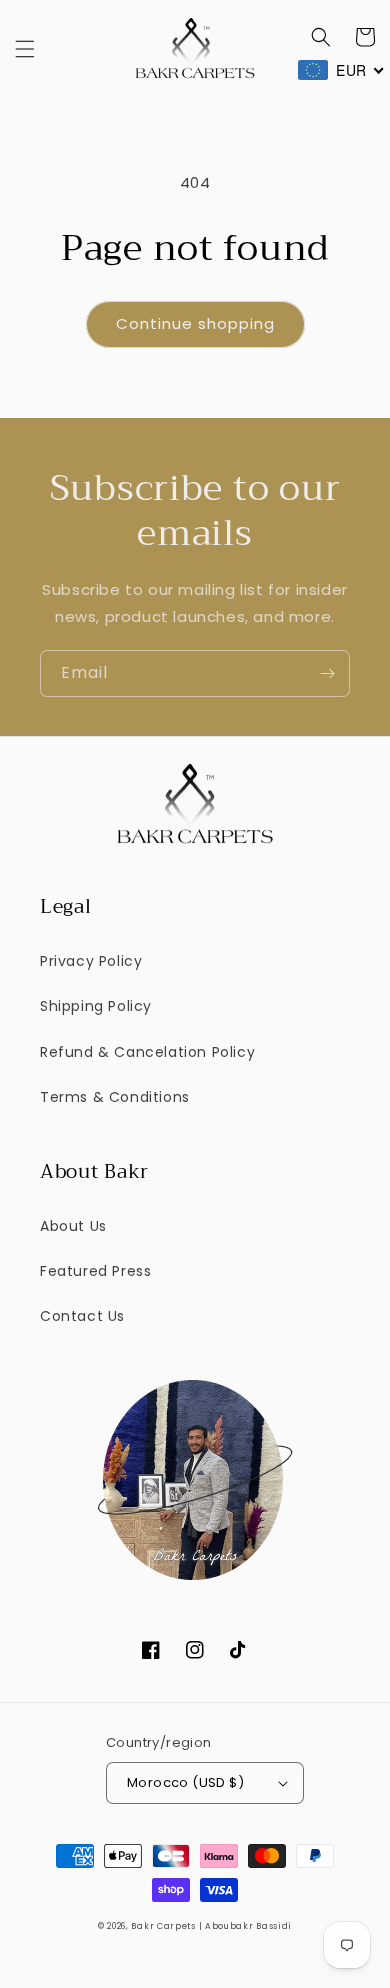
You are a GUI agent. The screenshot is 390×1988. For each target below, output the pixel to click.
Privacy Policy (91, 961)
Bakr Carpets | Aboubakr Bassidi (211, 1926)
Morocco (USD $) (185, 1782)
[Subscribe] (327, 673)
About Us (73, 1226)
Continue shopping (195, 323)
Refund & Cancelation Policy (147, 1052)
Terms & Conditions (115, 1097)
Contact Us (82, 1316)
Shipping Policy (96, 1006)
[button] (25, 49)
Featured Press (95, 1271)
